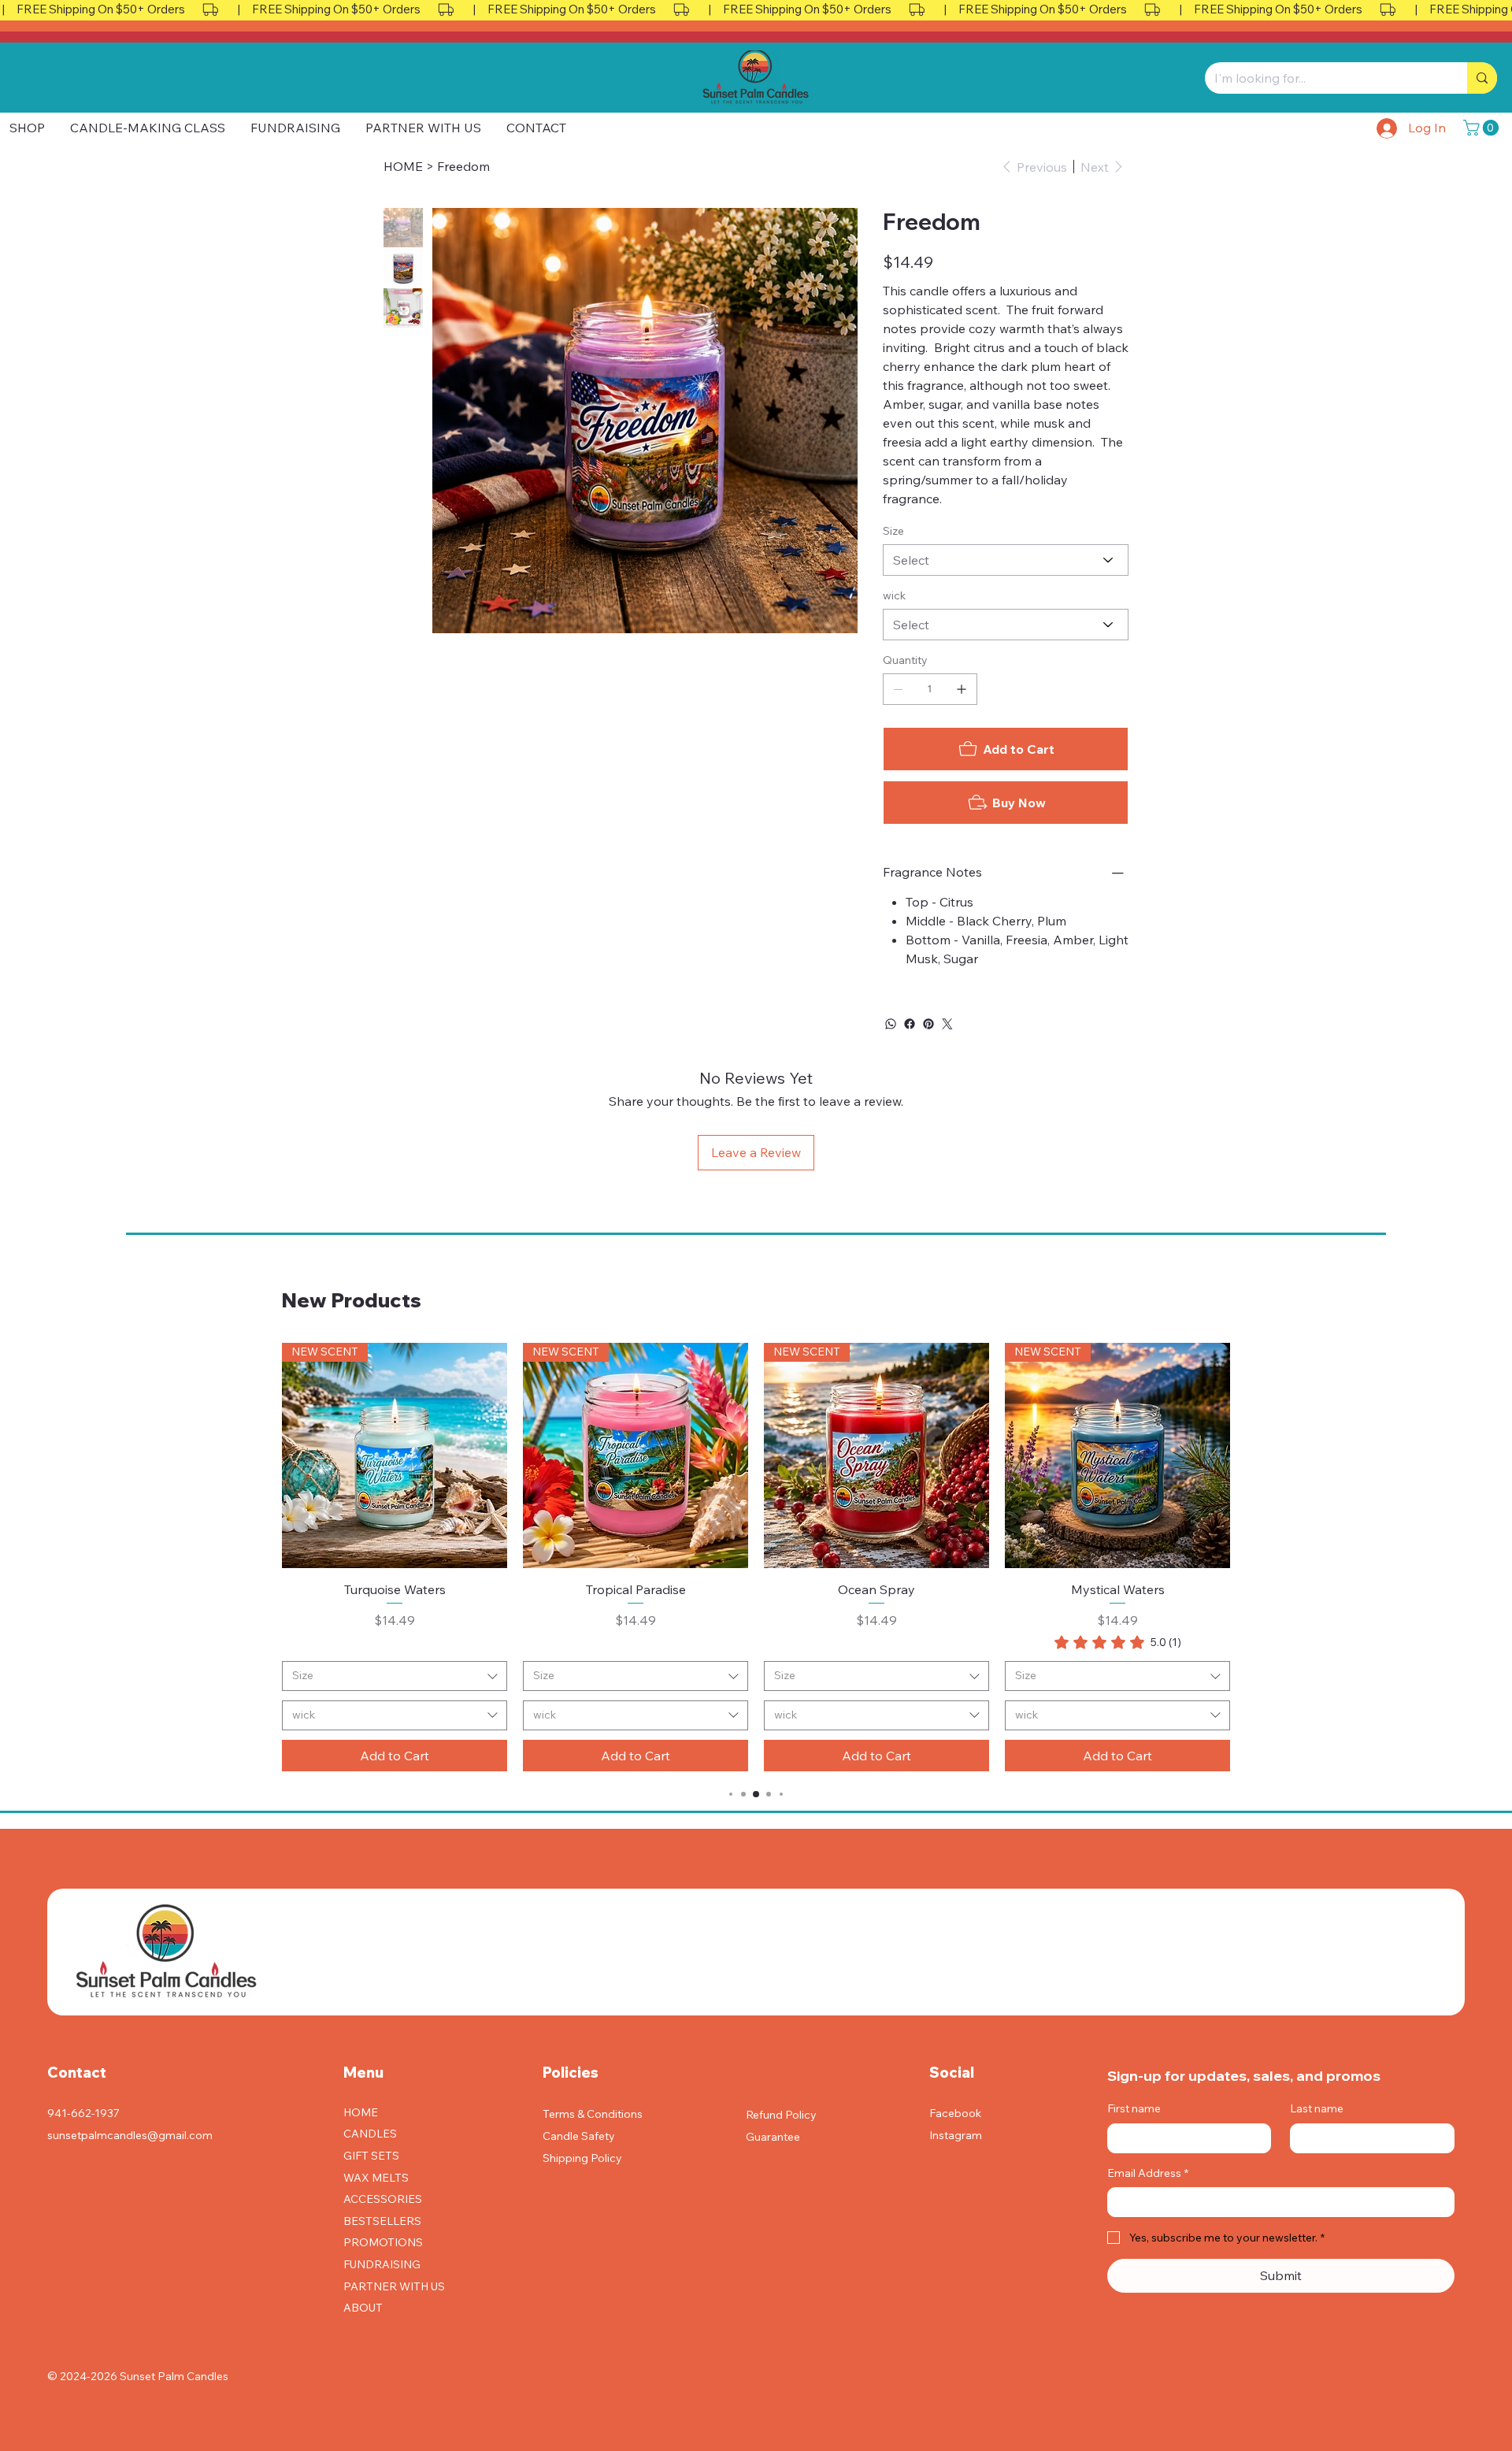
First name (1134, 2108)
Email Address (1148, 2173)
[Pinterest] (928, 1024)
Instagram (956, 2135)
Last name (1317, 2108)
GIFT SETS (371, 2156)
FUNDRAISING (382, 2264)
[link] (1118, 1642)
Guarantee (773, 2137)
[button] (1483, 128)
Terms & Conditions (593, 2114)
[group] (756, 1557)
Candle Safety (579, 2136)
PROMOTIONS (383, 2242)
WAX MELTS (376, 2178)
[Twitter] (947, 1024)
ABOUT (363, 2308)
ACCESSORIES (383, 2199)
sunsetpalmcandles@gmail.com (130, 2135)
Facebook (955, 2113)
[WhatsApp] (891, 1024)
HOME (361, 2112)
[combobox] (395, 1676)
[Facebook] (910, 1024)
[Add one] (962, 689)
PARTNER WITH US (394, 2286)
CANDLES (370, 2134)
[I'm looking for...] (1482, 78)
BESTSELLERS (382, 2221)
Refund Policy (781, 2115)
